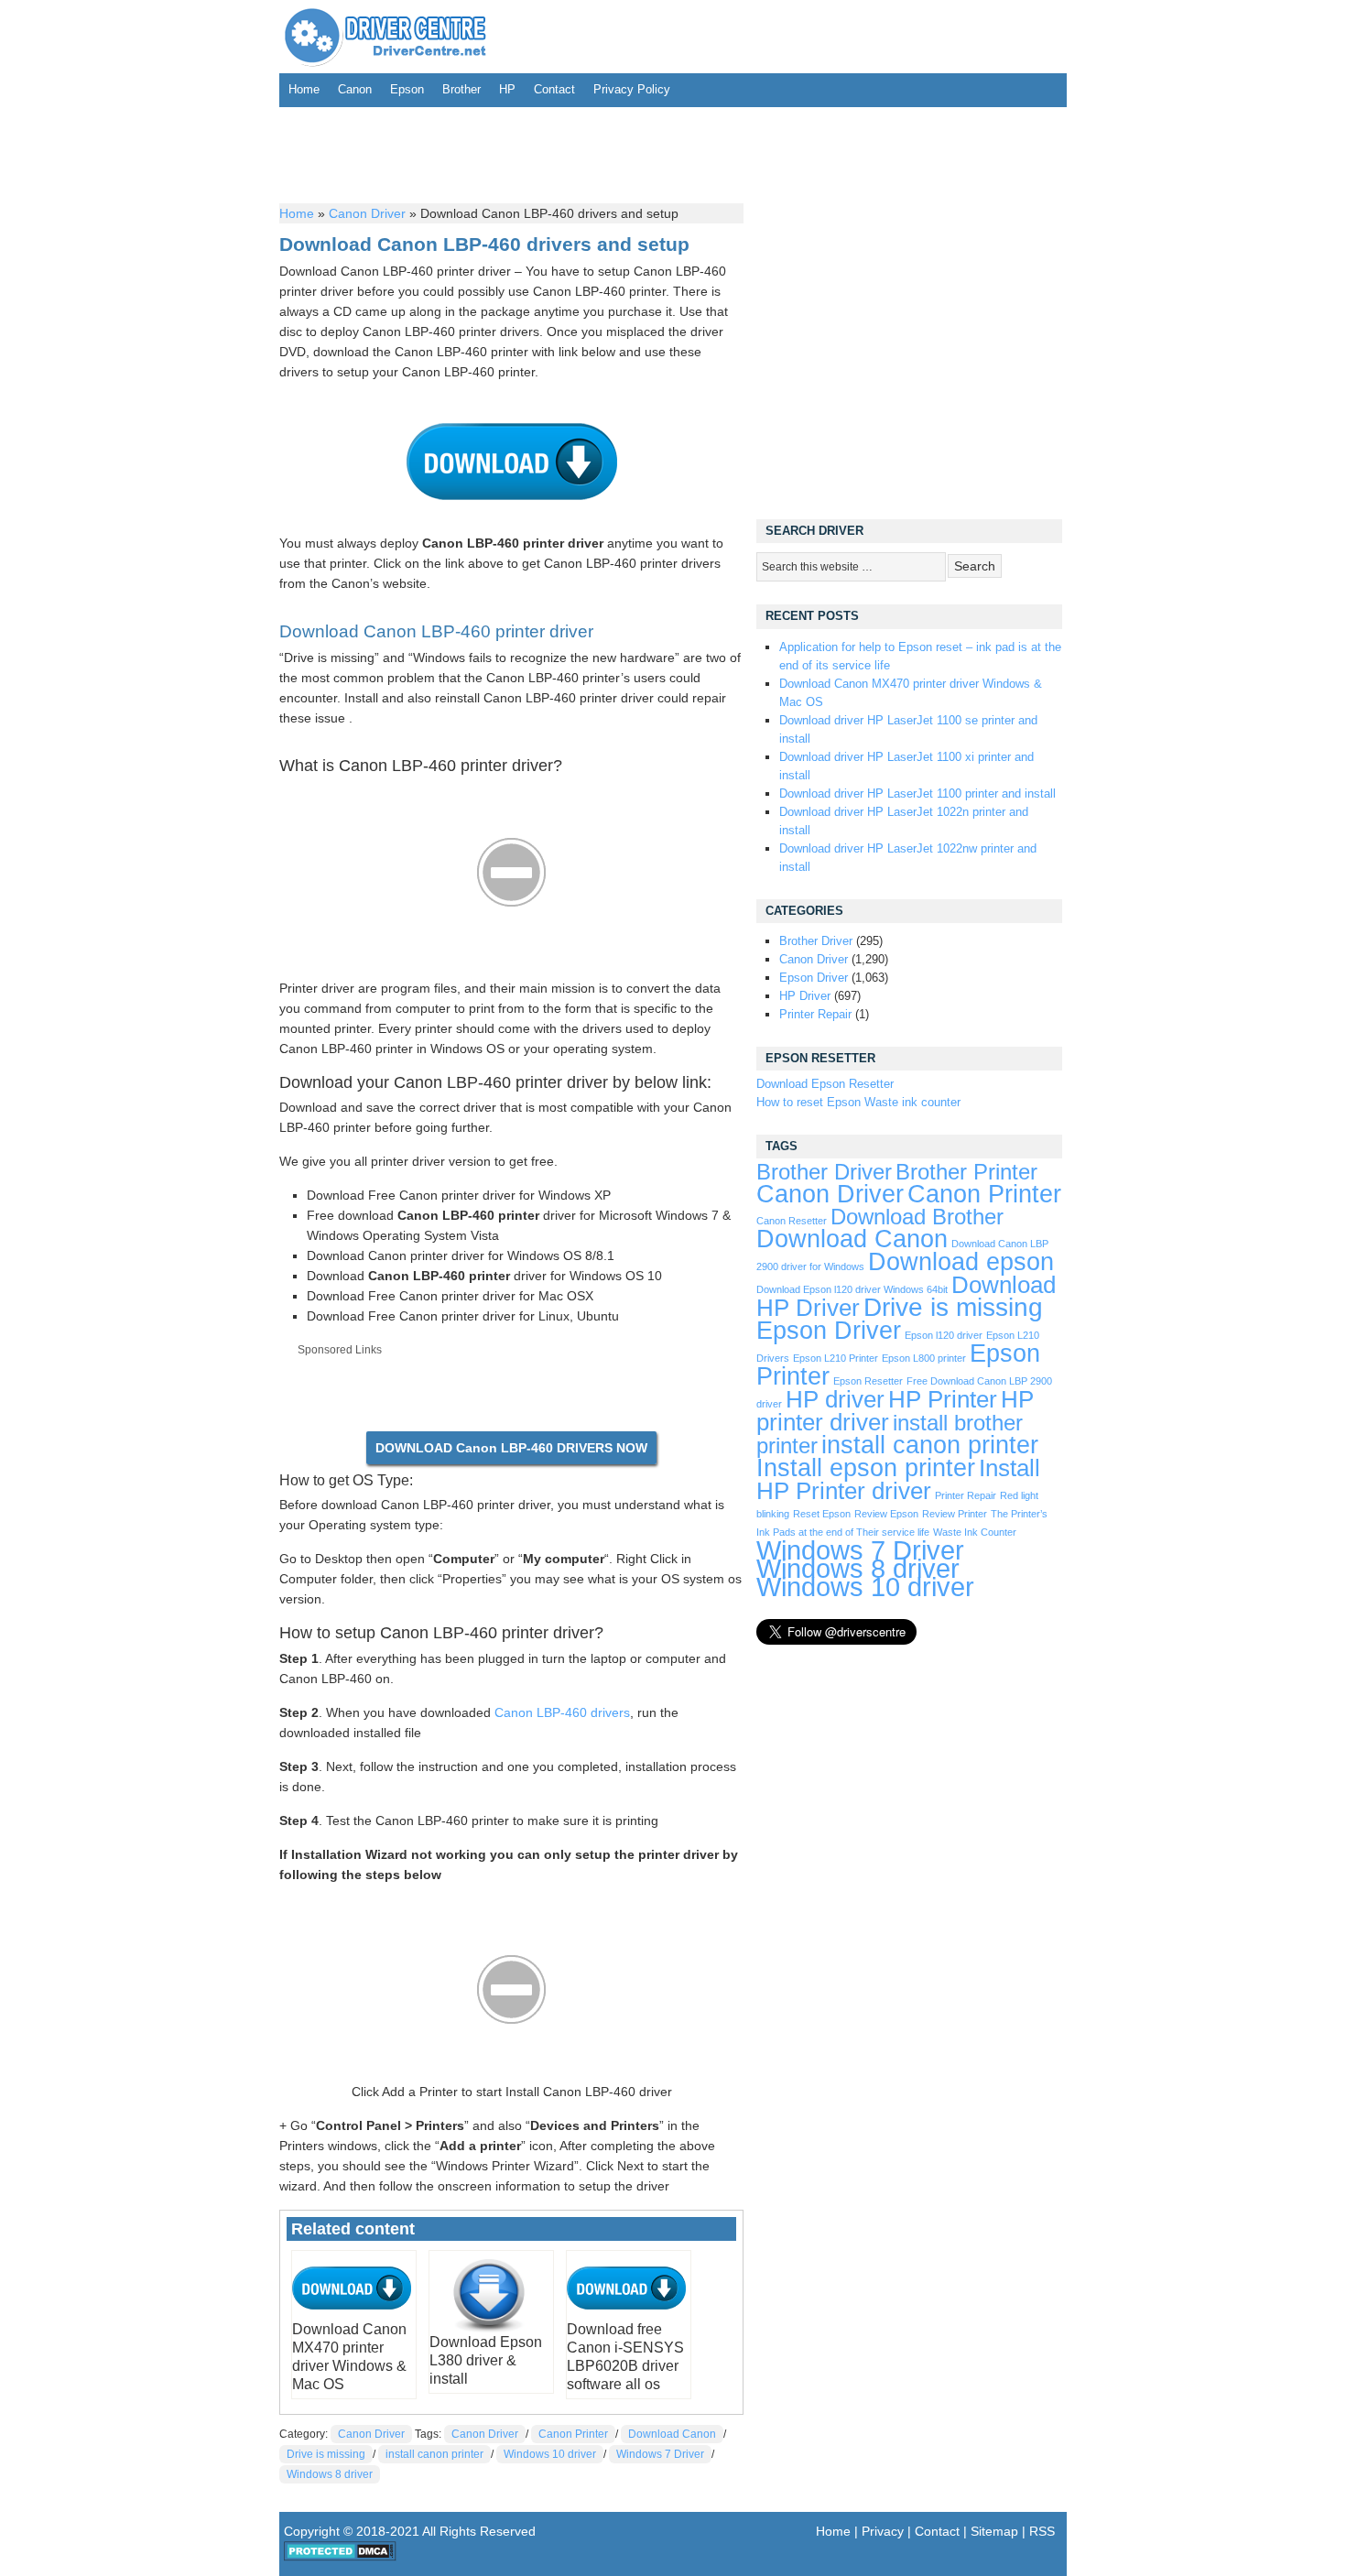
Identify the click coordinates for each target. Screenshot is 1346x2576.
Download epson (961, 1262)
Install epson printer (866, 1468)
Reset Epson (822, 1514)
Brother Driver (816, 941)
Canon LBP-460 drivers (562, 1712)
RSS (1042, 2531)
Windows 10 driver (550, 2454)
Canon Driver (367, 213)
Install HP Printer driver (898, 1479)
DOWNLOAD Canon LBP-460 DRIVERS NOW (511, 1448)
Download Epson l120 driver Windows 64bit (852, 1289)
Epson (407, 89)
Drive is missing (326, 2454)
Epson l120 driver (944, 1335)
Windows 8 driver (330, 2474)
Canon (355, 89)
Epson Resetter (868, 1381)
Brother (461, 89)
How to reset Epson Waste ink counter (858, 1102)
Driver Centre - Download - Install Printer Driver (385, 37)
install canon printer (434, 2454)
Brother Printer (966, 1172)
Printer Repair (815, 1014)
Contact (554, 89)
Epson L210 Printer (836, 1358)
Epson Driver (814, 978)
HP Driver (805, 996)
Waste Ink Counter (975, 1532)
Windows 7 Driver (660, 2454)
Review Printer (955, 1514)
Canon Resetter (792, 1221)
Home (304, 89)
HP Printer (943, 1399)
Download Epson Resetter (825, 1084)
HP (507, 89)
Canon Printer (573, 2434)
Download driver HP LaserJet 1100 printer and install (917, 793)
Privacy (883, 2531)
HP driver (835, 1399)
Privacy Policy (632, 89)
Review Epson (886, 1514)
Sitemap (994, 2531)
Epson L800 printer (924, 1358)
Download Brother (917, 1217)
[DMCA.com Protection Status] (340, 2557)
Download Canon (672, 2434)
